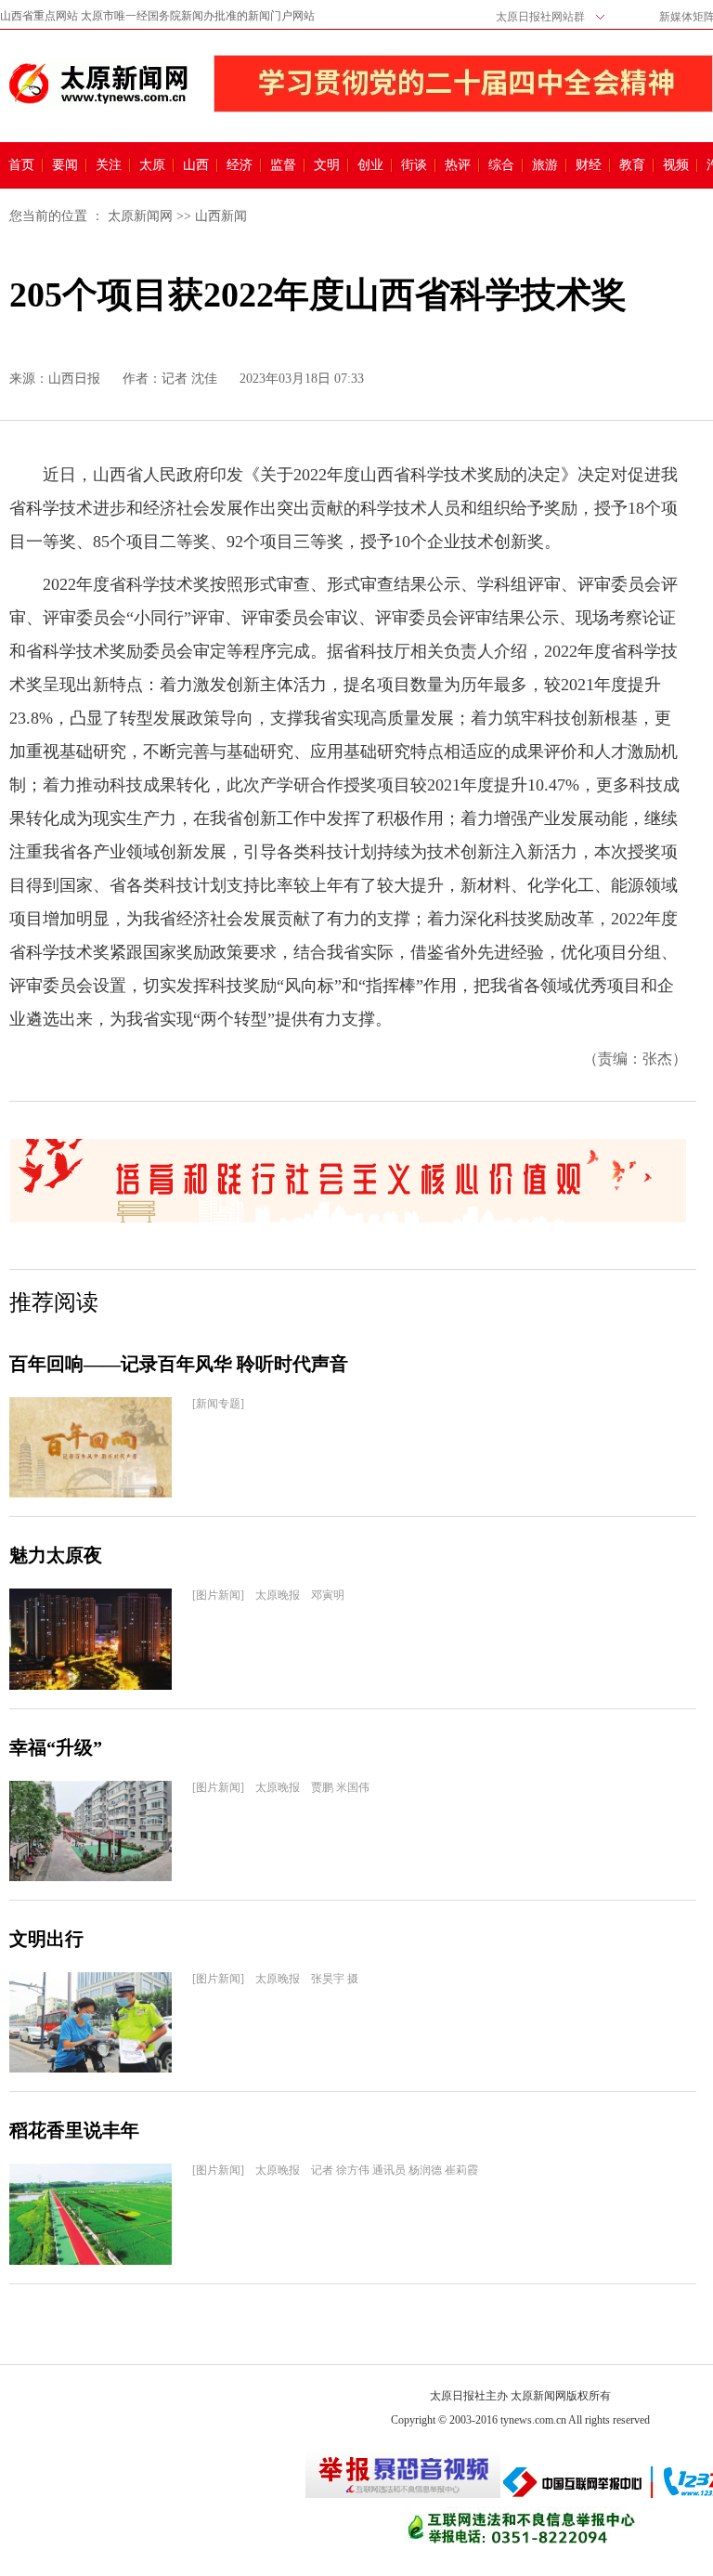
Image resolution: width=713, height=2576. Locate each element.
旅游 (545, 165)
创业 (370, 165)
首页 (21, 165)
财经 (589, 165)
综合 (501, 165)
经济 (240, 165)
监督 (283, 165)
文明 (327, 165)
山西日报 (74, 379)
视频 (676, 165)
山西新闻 (221, 216)
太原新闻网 (140, 216)
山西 (196, 165)
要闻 (65, 165)
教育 (632, 165)
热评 (458, 165)
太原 (152, 165)
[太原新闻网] (98, 84)
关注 (109, 165)
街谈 (414, 165)
